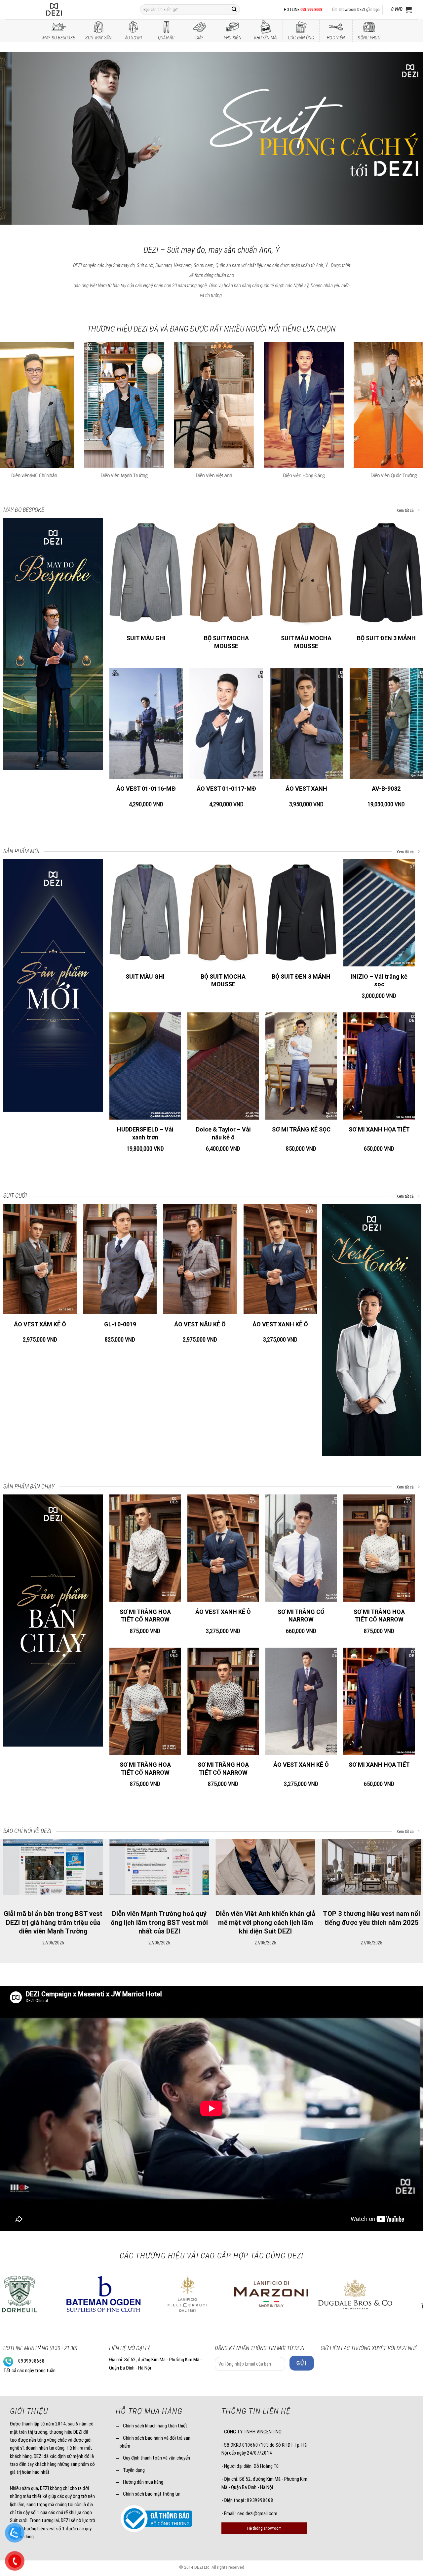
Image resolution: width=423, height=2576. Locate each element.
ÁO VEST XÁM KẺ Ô (40, 1324)
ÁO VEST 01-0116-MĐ (146, 789)
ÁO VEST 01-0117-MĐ (226, 789)
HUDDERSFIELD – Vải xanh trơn (145, 1133)
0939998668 (31, 2361)
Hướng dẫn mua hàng (143, 2482)
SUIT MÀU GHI (146, 638)
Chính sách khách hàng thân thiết (155, 2426)
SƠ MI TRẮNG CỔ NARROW (301, 1616)
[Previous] (17, 139)
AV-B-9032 (386, 789)
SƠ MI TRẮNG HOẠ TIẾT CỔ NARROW (145, 1616)
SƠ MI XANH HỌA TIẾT (379, 1129)
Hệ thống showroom (264, 2528)
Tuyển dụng (134, 2470)
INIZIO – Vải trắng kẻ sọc (379, 980)
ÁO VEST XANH (306, 789)
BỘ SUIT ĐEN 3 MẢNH (386, 638)
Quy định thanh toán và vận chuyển (156, 2458)
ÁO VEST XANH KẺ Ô (280, 1324)
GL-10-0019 (120, 1324)
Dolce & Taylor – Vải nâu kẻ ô (223, 1133)
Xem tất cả (406, 511)
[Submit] (234, 10)
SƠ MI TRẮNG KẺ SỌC (301, 1129)
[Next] (406, 139)
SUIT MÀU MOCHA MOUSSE (306, 642)
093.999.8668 (311, 9)
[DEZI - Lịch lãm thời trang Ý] (72, 10)
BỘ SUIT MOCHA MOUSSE (226, 642)
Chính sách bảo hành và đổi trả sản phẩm (155, 2442)
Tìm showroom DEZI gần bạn (355, 9)
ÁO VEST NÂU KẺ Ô (200, 1324)
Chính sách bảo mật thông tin (152, 2494)
